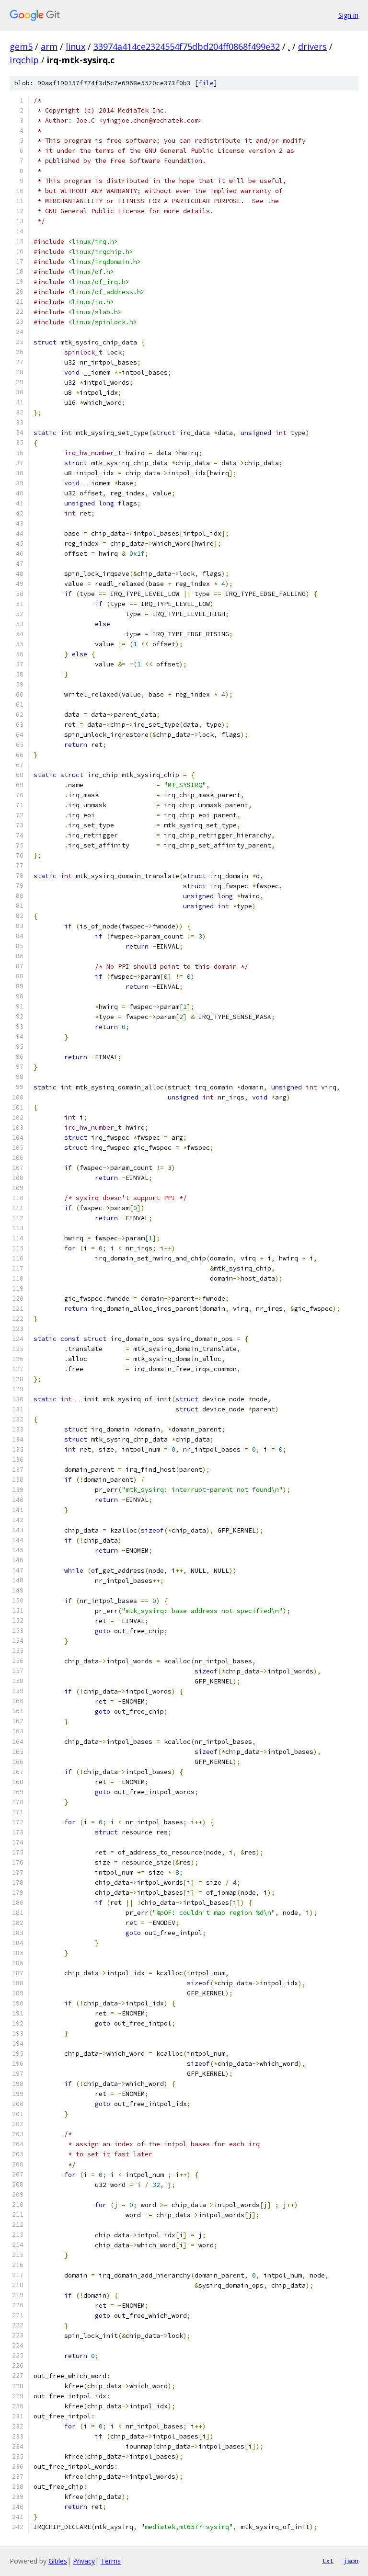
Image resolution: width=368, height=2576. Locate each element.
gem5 (21, 46)
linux (75, 46)
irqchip (24, 60)
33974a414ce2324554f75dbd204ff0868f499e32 (187, 46)
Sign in (348, 15)
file (206, 83)
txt (328, 2561)
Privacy (84, 2561)
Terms (111, 2561)
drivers (312, 46)
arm (49, 46)
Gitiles (58, 2561)
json (351, 2561)
